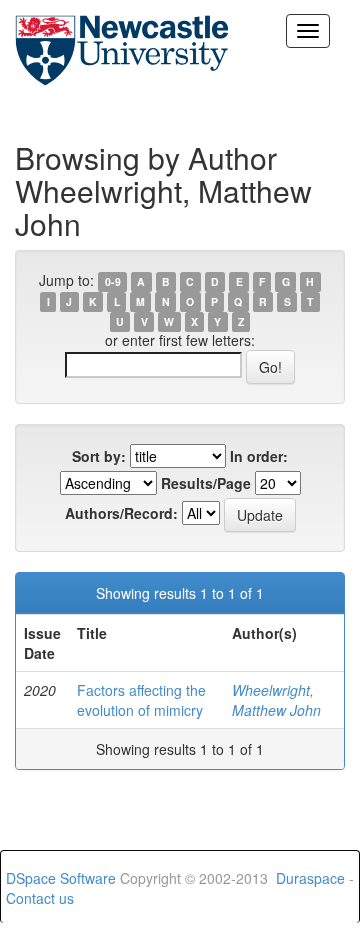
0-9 (113, 281)
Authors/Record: (121, 513)
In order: (259, 456)
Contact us (40, 898)
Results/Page (206, 483)
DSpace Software (61, 878)
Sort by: (99, 456)
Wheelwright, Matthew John (276, 700)
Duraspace (310, 878)
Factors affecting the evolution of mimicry (141, 700)
